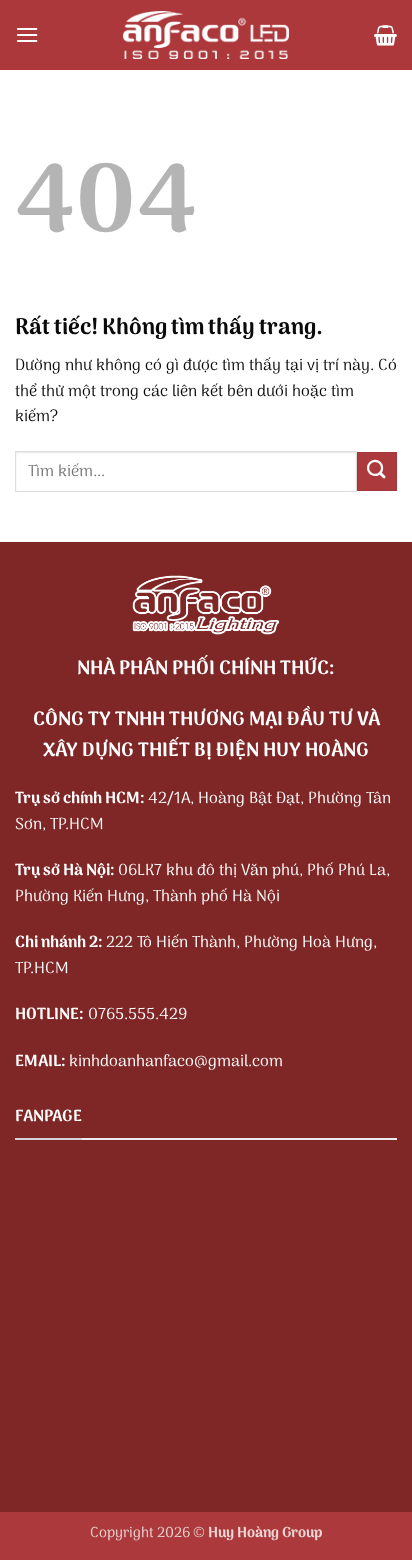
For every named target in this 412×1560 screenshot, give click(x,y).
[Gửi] (377, 471)
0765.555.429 (137, 1015)
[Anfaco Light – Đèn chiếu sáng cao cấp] (206, 34)
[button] (27, 34)
